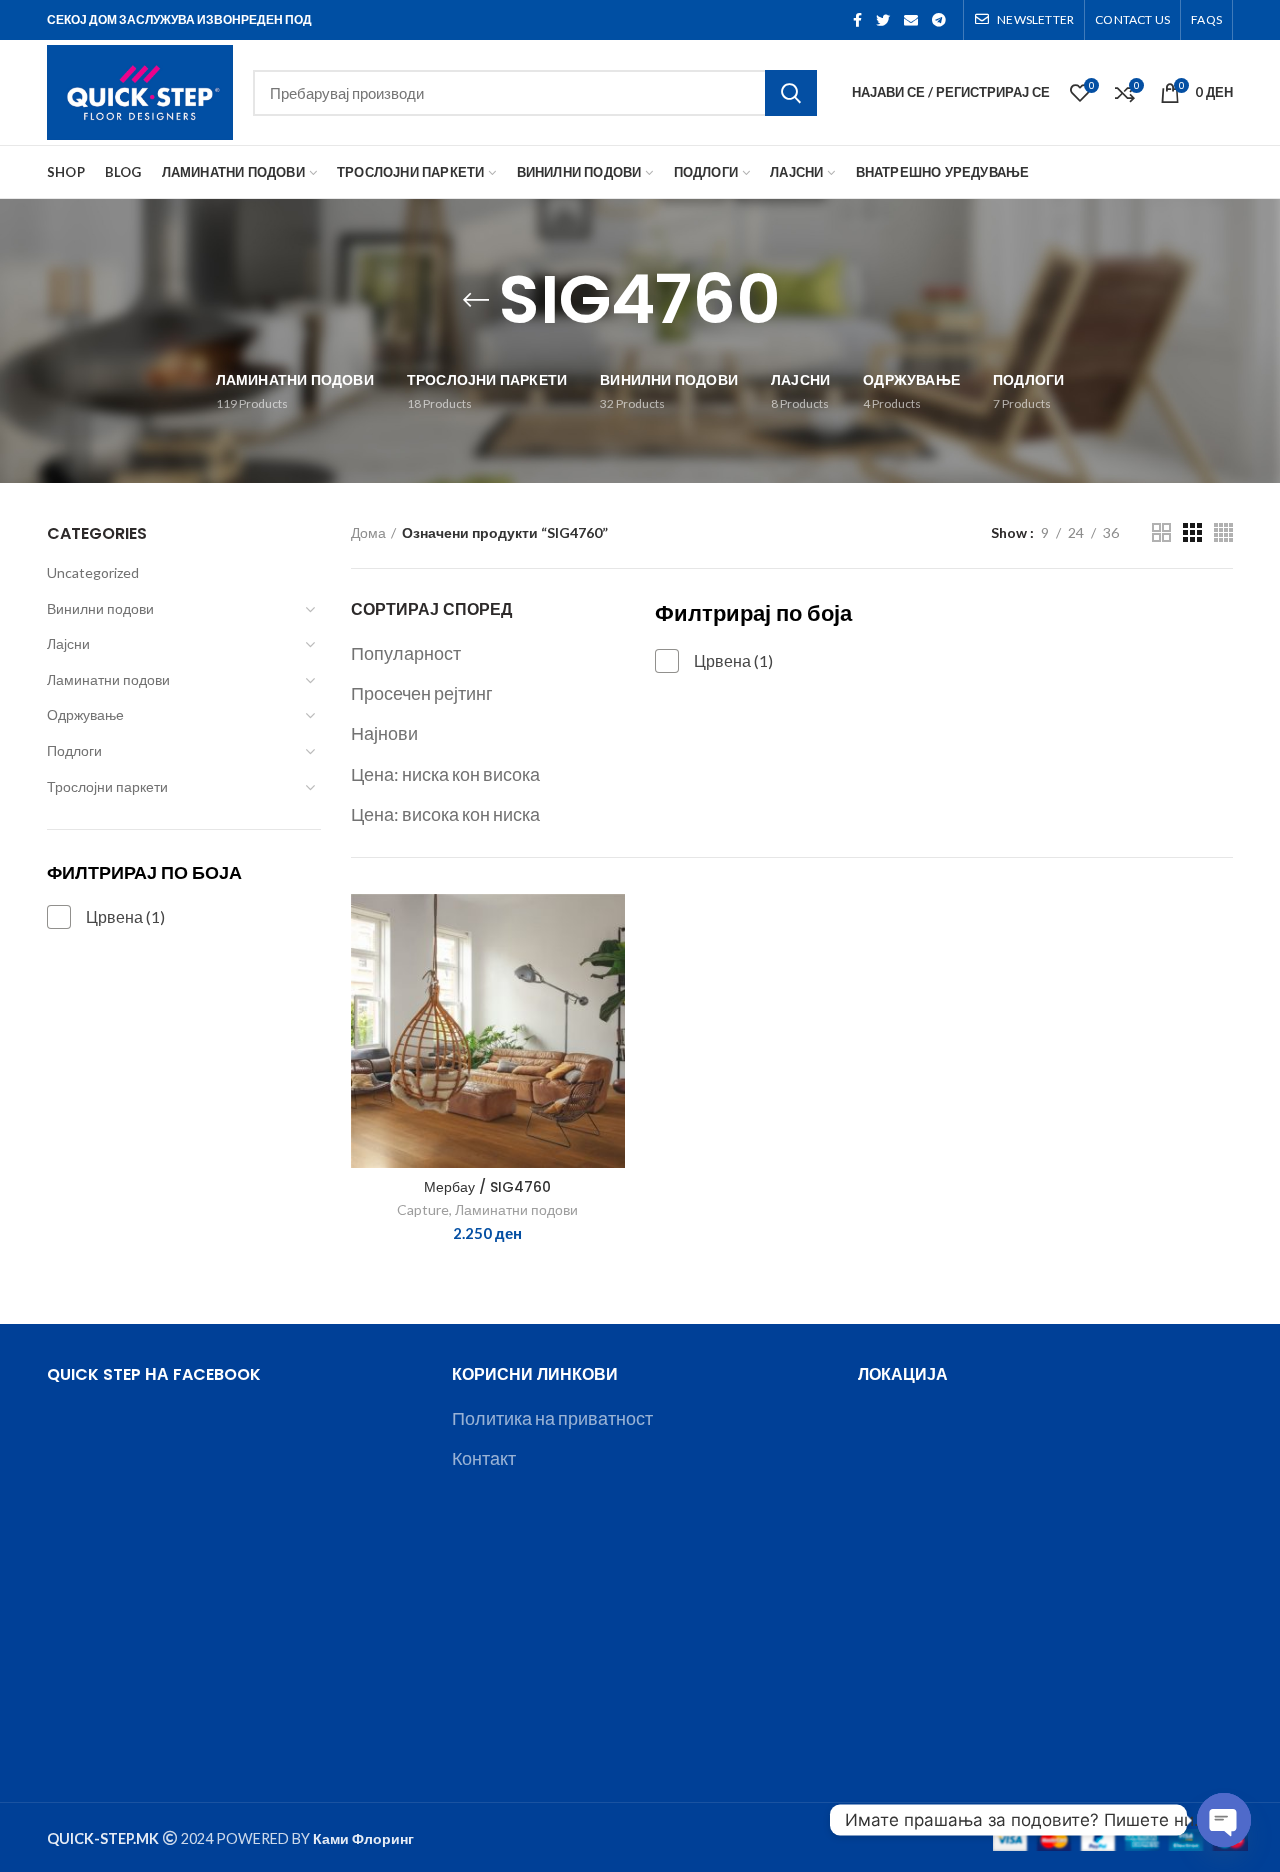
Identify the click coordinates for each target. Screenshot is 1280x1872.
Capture (423, 1209)
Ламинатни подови (108, 679)
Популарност (406, 653)
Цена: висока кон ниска (445, 814)
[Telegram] (939, 20)
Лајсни (68, 643)
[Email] (911, 20)
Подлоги (74, 750)
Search (791, 93)
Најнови (384, 733)
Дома (368, 532)
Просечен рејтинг (422, 693)
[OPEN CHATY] (1224, 1820)
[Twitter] (883, 20)
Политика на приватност (552, 1418)
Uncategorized (93, 572)
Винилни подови (100, 608)
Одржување (85, 714)
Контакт (484, 1458)
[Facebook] (857, 20)
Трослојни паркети (107, 786)
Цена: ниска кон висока (445, 774)
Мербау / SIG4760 (487, 1187)
